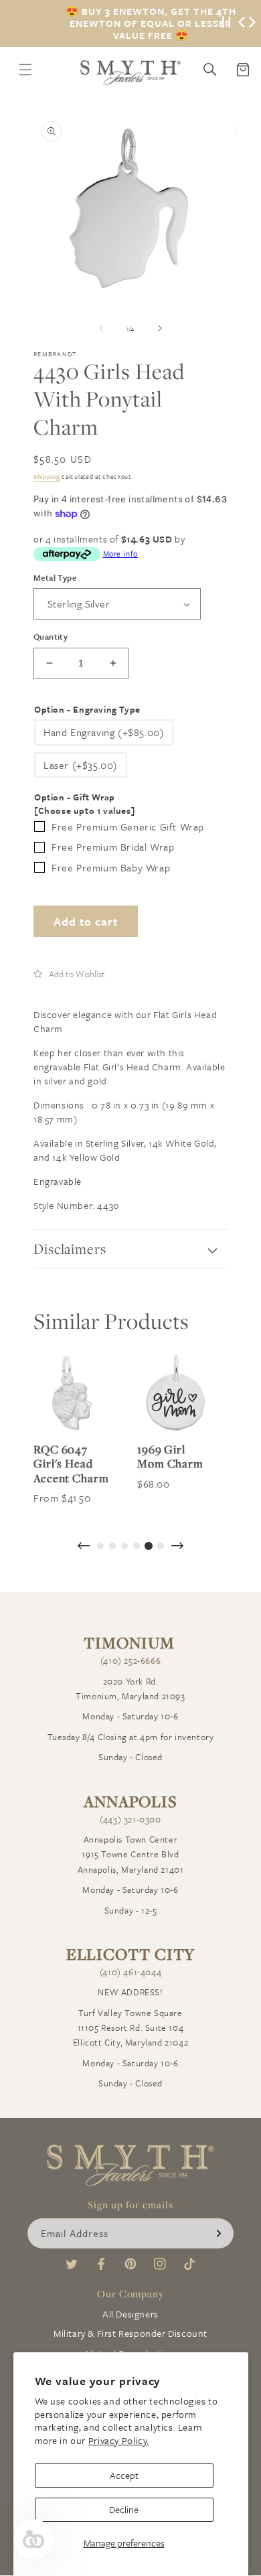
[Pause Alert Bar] (226, 23)
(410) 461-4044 (130, 1972)
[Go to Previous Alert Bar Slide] (242, 23)
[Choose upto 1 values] (84, 811)
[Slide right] (160, 328)
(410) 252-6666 (130, 1660)
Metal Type (55, 577)
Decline (124, 2509)
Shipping (47, 476)
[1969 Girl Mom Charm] (176, 1393)
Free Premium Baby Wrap (111, 867)
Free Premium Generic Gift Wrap (128, 827)
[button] (69, 974)
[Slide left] (101, 328)
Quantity (51, 636)
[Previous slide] (84, 1547)
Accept (124, 2475)
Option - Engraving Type (87, 710)
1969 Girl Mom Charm (170, 1456)
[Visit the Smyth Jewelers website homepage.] (130, 73)
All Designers (130, 2314)
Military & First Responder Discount (130, 2333)
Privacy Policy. (119, 2440)
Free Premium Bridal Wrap (113, 847)
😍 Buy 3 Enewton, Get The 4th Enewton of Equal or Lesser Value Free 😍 (151, 23)
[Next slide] (177, 1547)
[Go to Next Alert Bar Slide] (252, 23)
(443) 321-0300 (130, 1819)
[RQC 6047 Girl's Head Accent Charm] (72, 1393)
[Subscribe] (219, 2233)
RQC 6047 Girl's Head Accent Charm (71, 1464)
